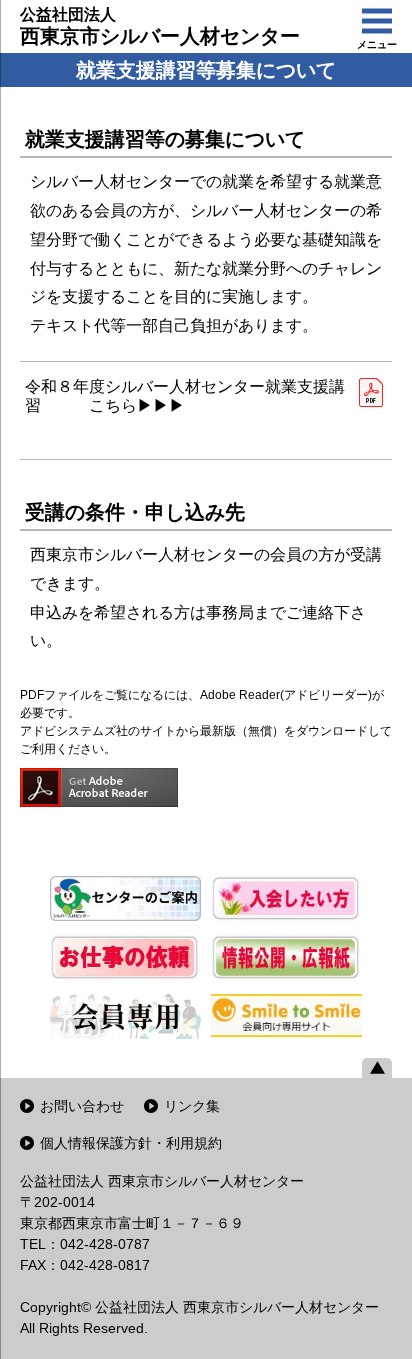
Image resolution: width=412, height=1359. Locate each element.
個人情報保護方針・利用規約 (131, 1143)
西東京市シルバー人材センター (160, 26)
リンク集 (192, 1106)
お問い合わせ (82, 1106)
